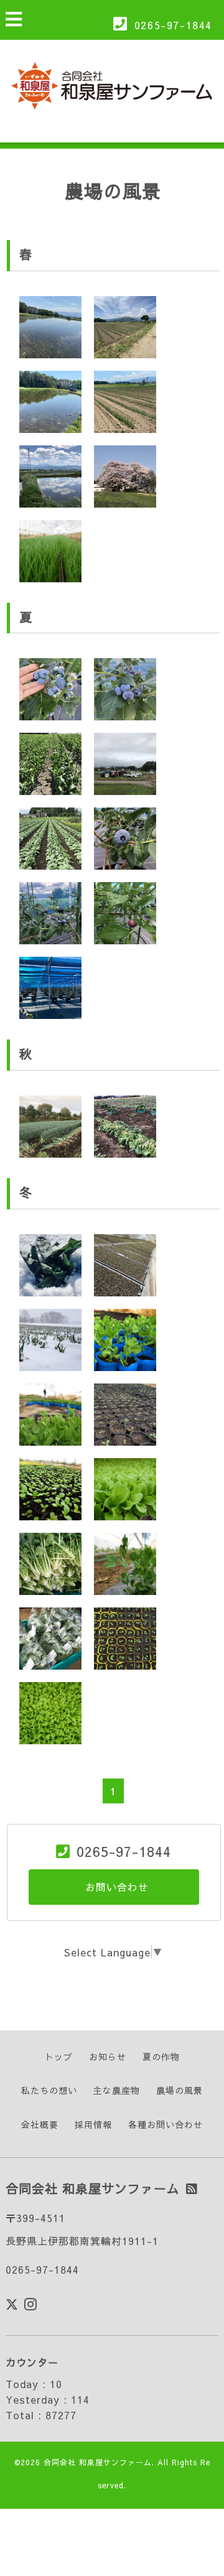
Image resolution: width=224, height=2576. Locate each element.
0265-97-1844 (173, 25)
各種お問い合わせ (166, 2124)
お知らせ (108, 2057)
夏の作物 (161, 2057)
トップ (59, 2057)
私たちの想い (49, 2090)
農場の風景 (180, 2090)
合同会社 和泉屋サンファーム (98, 2462)
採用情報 (93, 2124)
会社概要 (40, 2124)
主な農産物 (117, 2090)
